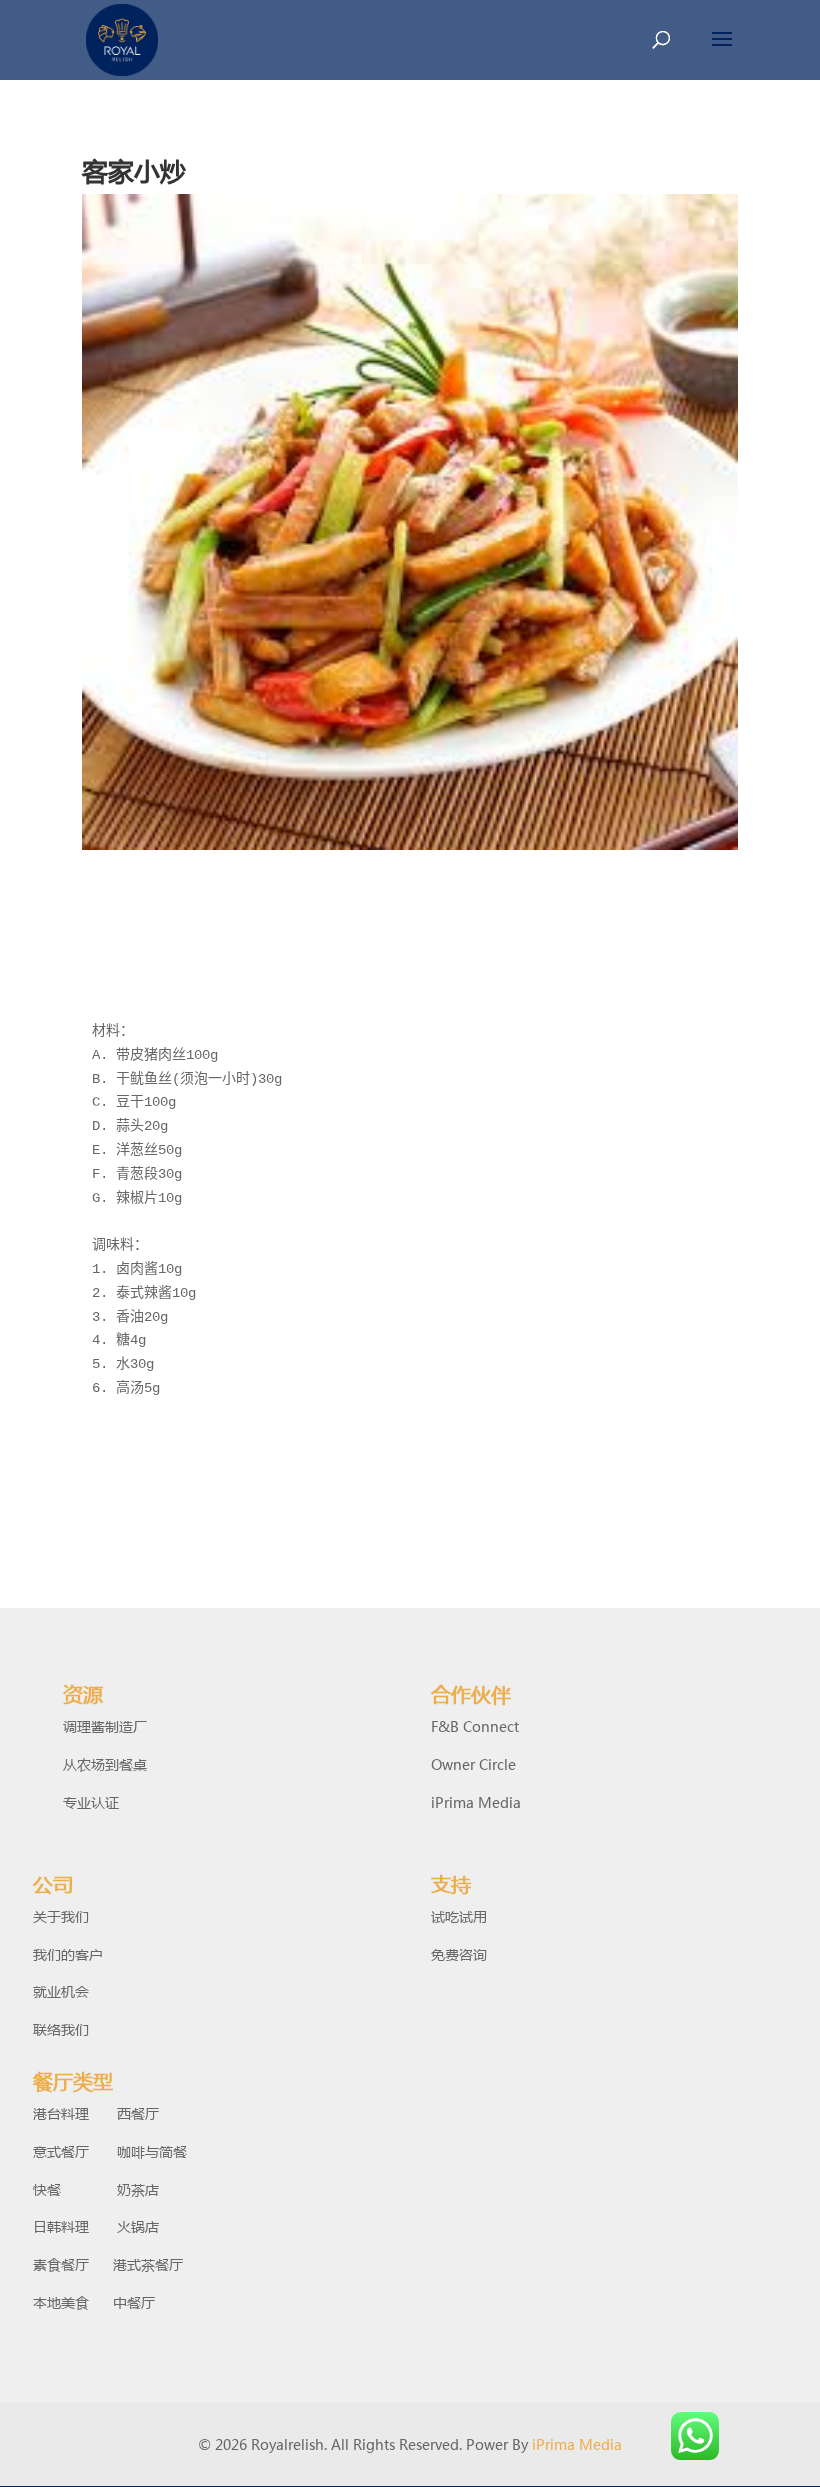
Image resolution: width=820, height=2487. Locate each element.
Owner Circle (473, 1764)
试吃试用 (459, 1916)
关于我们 (61, 1916)
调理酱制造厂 (105, 1726)
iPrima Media (476, 1802)
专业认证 (91, 1802)
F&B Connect (475, 1726)
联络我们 (61, 2029)
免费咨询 (459, 1954)
